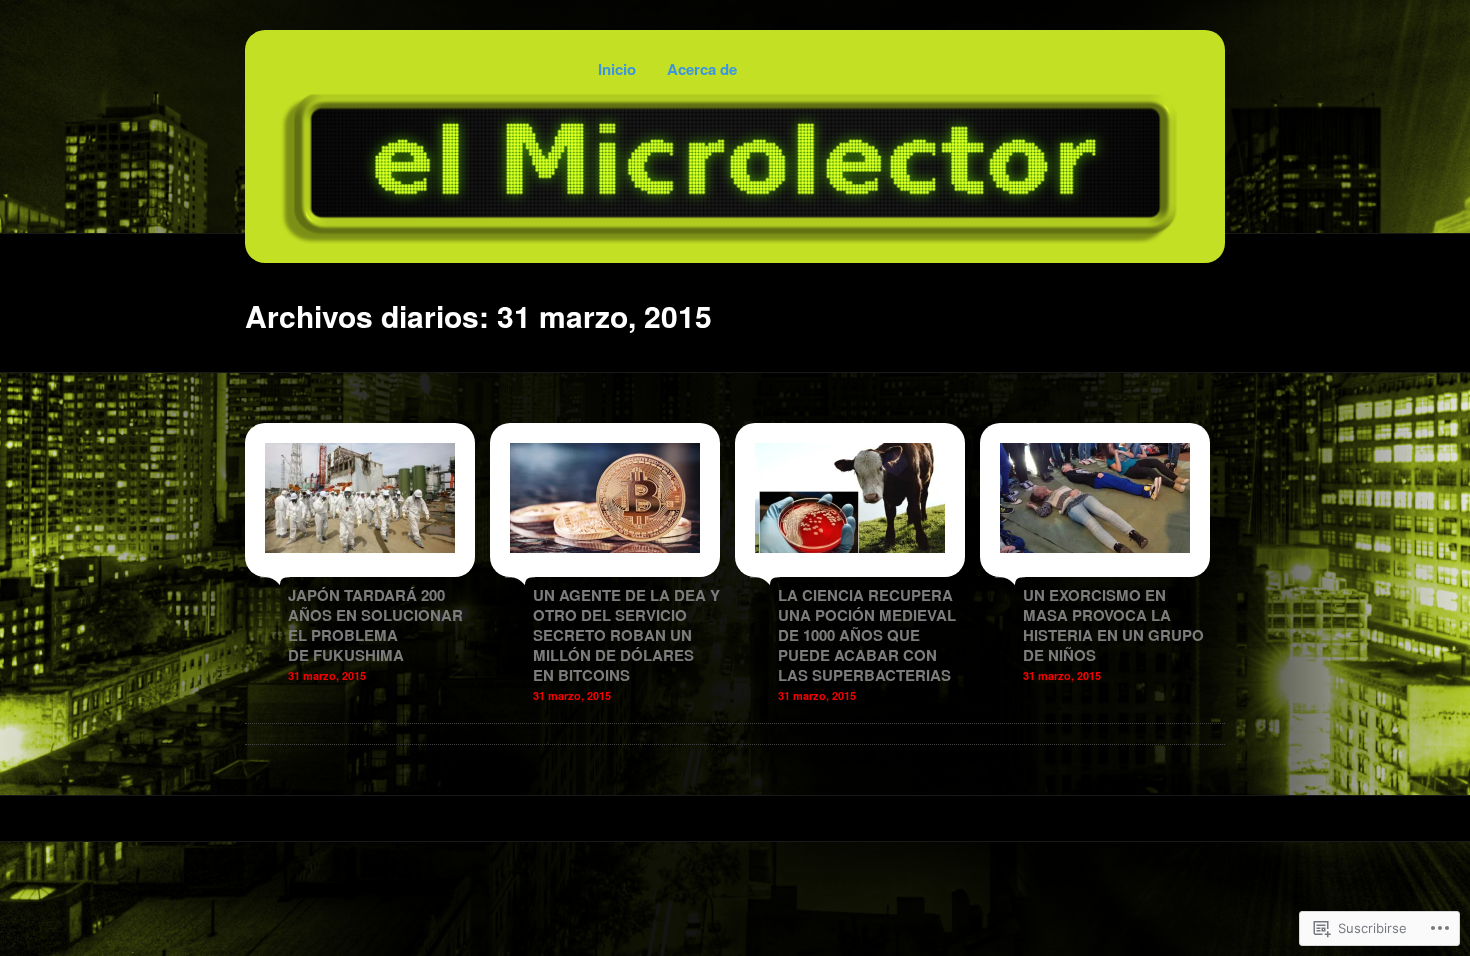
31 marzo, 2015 (327, 675)
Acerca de (702, 69)
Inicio (617, 69)
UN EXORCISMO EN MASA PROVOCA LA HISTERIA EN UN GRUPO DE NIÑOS (1113, 625)
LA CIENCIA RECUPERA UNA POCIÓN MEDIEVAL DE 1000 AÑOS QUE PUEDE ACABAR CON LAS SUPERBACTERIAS (867, 635)
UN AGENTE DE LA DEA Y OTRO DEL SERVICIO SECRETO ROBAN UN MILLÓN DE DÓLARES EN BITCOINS (626, 635)
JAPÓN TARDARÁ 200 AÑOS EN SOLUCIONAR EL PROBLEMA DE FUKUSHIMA (375, 625)
